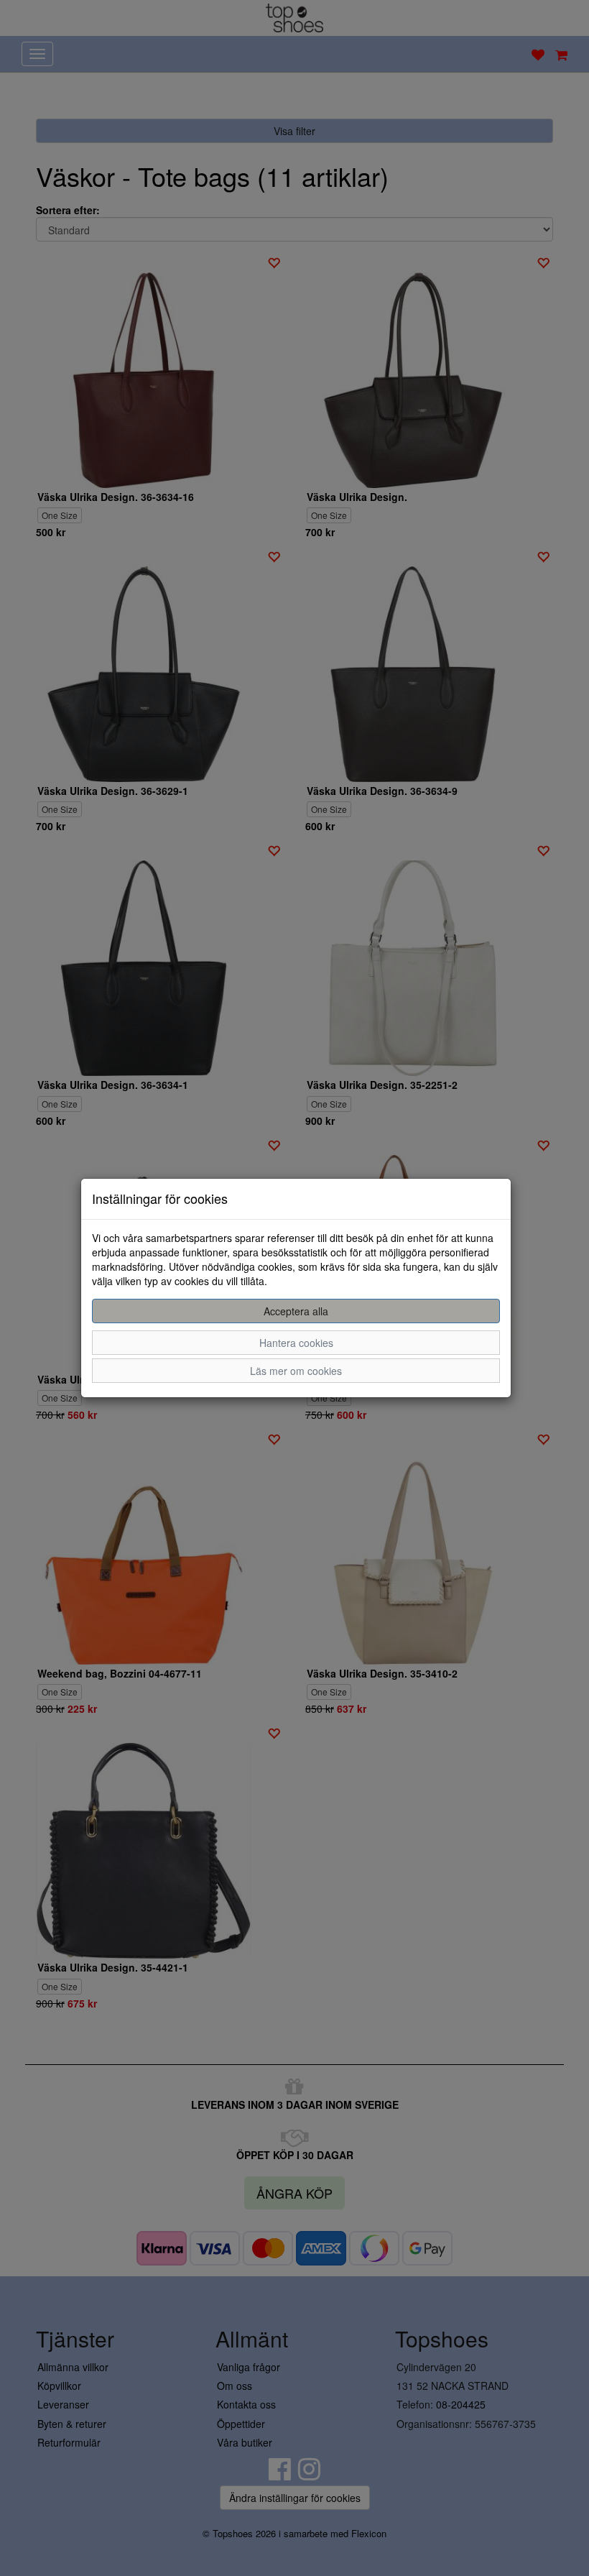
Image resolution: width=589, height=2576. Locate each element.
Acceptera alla (296, 1311)
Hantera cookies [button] (296, 1343)
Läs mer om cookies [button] (296, 1371)
